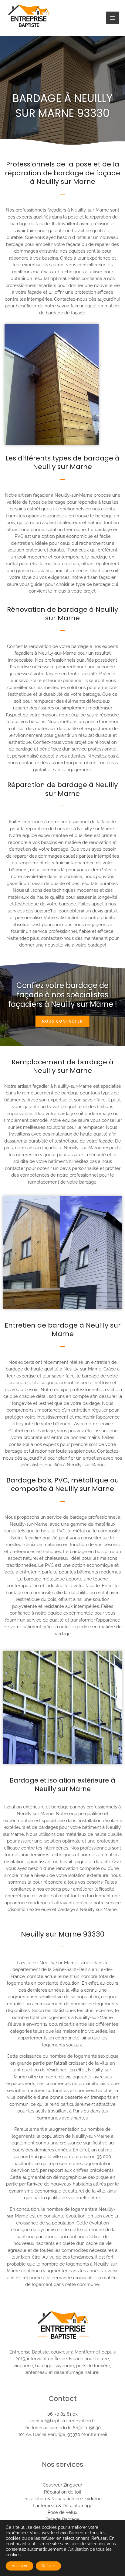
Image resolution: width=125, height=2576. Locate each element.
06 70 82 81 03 (62, 2414)
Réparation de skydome (77, 2499)
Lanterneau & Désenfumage (63, 2506)
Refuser (48, 2566)
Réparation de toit (63, 2492)
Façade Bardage (62, 2519)
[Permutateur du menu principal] (113, 18)
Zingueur (73, 2485)
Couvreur (53, 2485)
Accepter (20, 2566)
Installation (35, 2499)
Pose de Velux (62, 2512)
